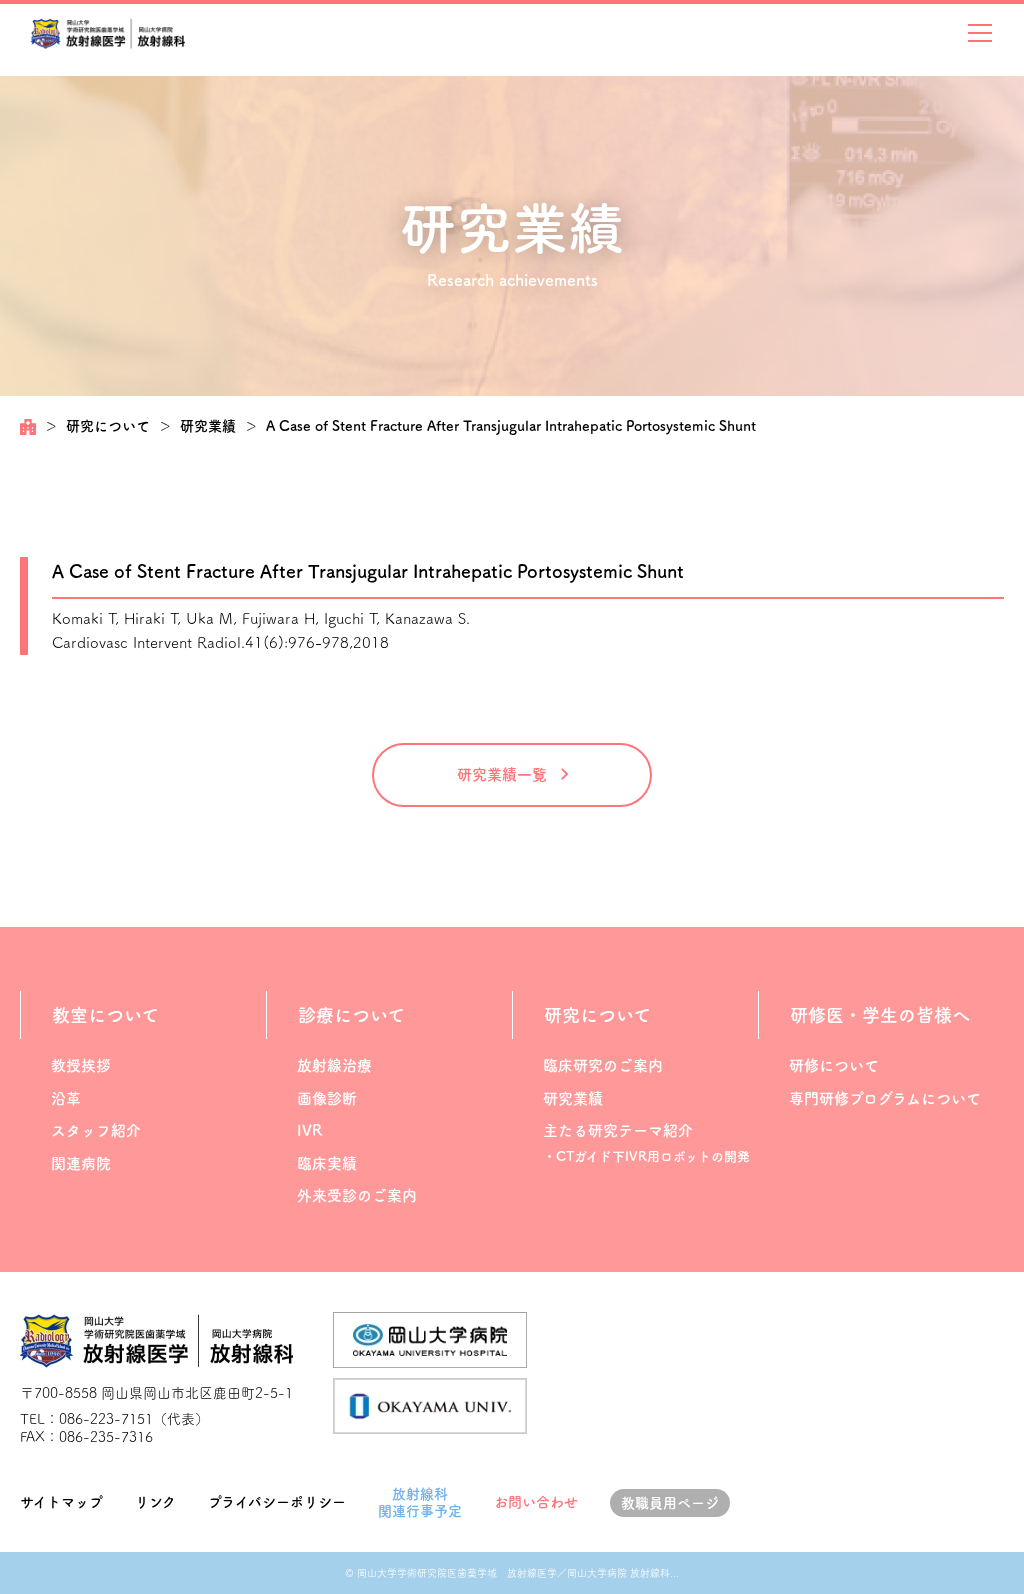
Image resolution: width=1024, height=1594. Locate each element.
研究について (108, 426)
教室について (105, 1015)
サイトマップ (61, 1502)
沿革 (66, 1098)
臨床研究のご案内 (603, 1065)
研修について (834, 1065)
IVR (309, 1130)
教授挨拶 (81, 1065)
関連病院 (81, 1163)
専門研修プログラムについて (885, 1098)
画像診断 (327, 1098)
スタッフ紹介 (96, 1130)
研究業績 (208, 426)
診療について (351, 1015)
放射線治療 (334, 1065)
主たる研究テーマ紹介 (618, 1130)
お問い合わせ (536, 1502)
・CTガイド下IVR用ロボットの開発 (646, 1156)
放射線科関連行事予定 (420, 1502)
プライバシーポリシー (277, 1502)
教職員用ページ (670, 1503)
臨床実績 (327, 1163)
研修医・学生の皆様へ (880, 1015)
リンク (155, 1502)
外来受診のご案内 (357, 1195)
